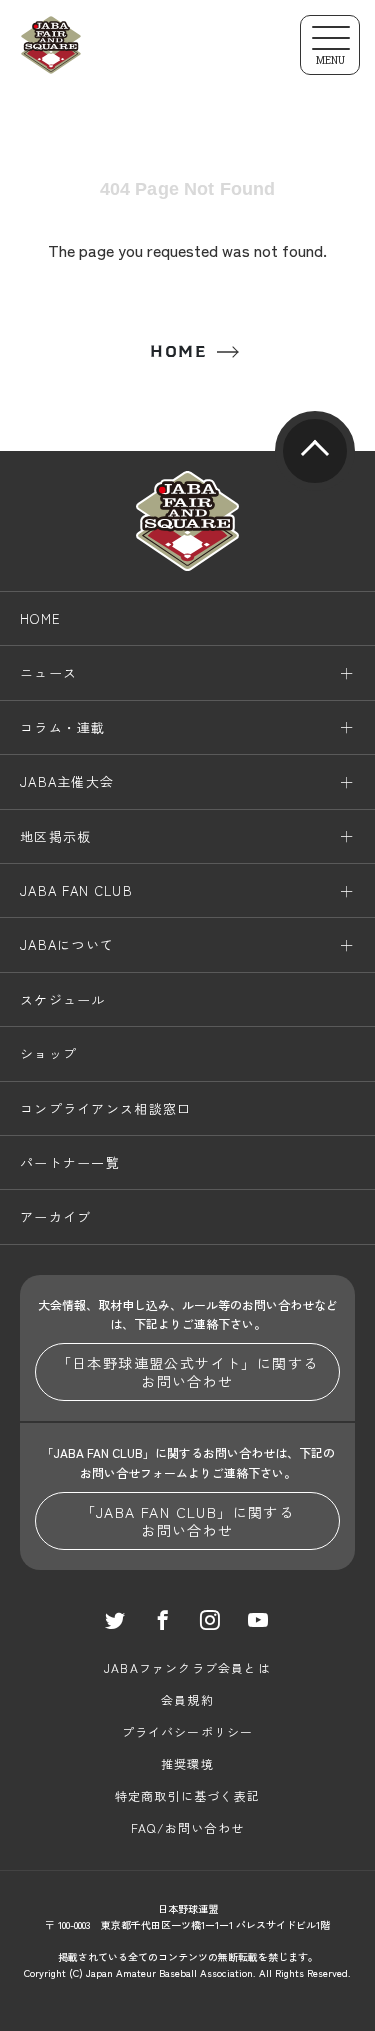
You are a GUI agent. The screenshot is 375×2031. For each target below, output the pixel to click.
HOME (178, 351)
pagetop (315, 451)
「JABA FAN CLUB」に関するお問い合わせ (188, 1521)
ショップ (48, 1053)
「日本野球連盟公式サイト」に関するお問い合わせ (188, 1372)
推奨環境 (187, 1763)
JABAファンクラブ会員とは (187, 1667)
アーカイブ (56, 1216)
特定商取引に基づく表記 (187, 1795)
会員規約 (187, 1699)
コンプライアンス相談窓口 (106, 1108)
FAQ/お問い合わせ (187, 1827)
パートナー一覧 (70, 1162)
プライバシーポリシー (188, 1731)
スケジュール (63, 999)
